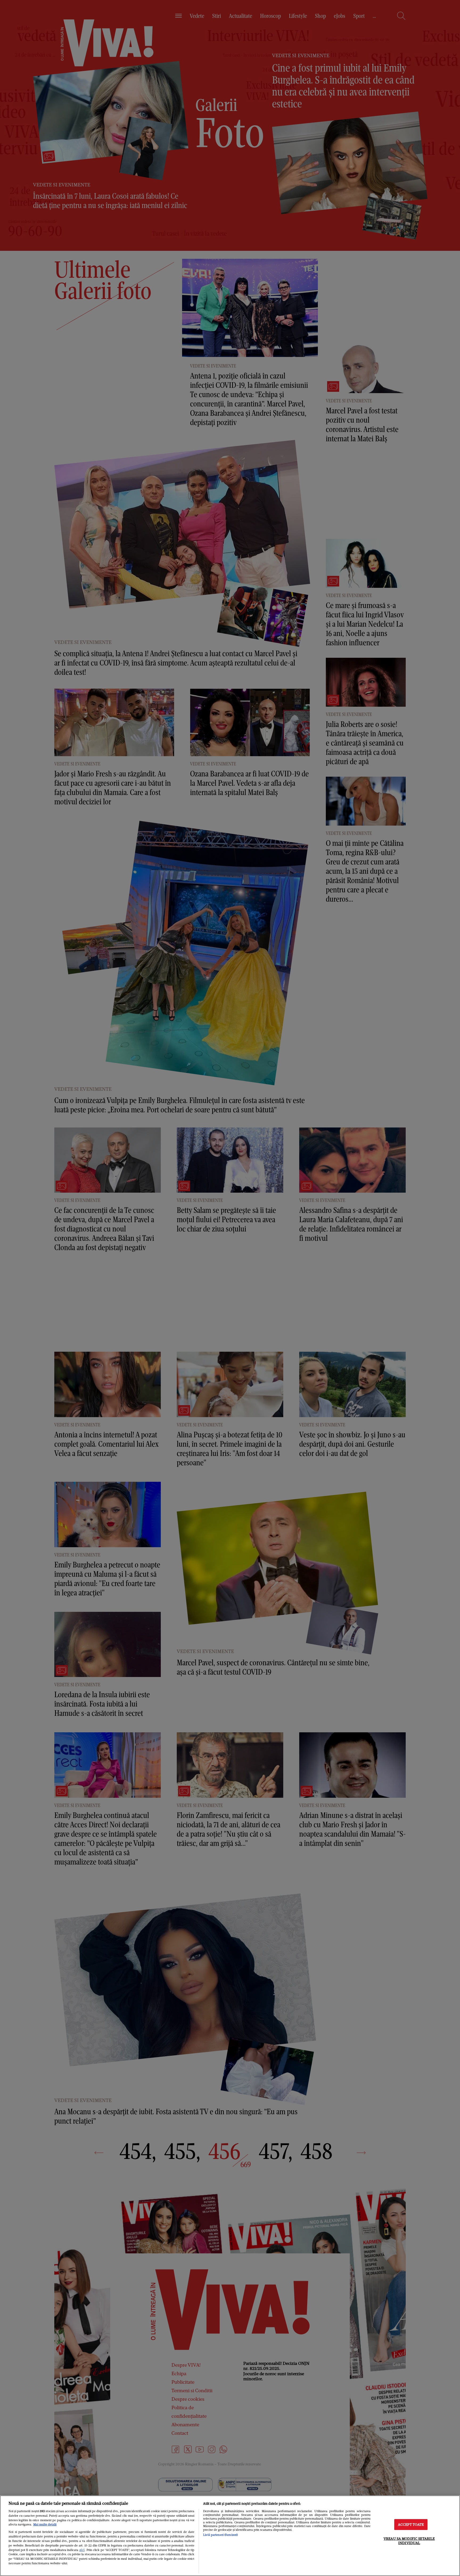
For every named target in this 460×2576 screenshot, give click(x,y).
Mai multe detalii (45, 2524)
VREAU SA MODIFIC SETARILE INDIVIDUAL (409, 2541)
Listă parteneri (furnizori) (220, 2535)
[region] (230, 2536)
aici (82, 2550)
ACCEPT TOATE (411, 2525)
